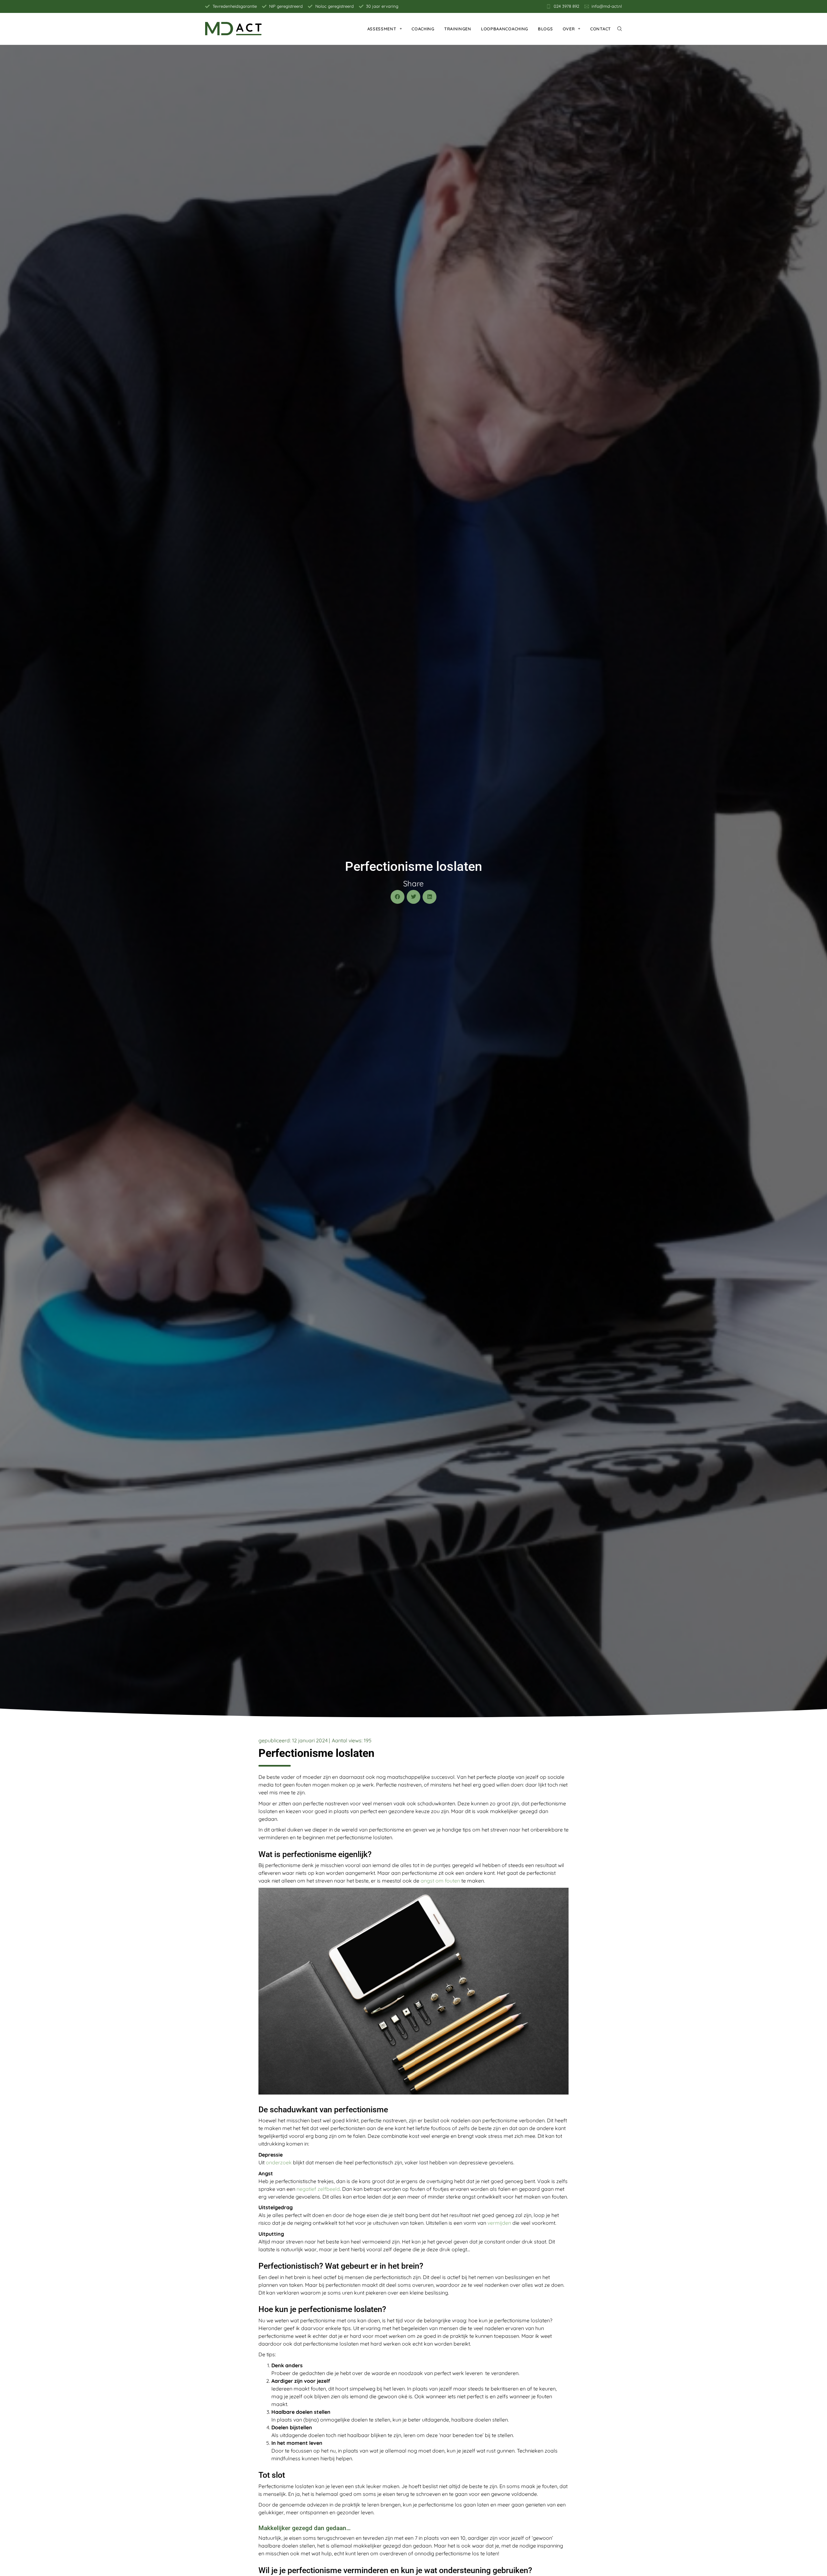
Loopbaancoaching (505, 29)
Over (569, 29)
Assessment (382, 29)
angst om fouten (440, 1881)
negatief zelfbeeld (318, 2189)
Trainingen (458, 29)
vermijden (499, 2223)
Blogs (545, 29)
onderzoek (279, 2162)
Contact (601, 29)
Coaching (423, 29)
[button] (398, 897)
